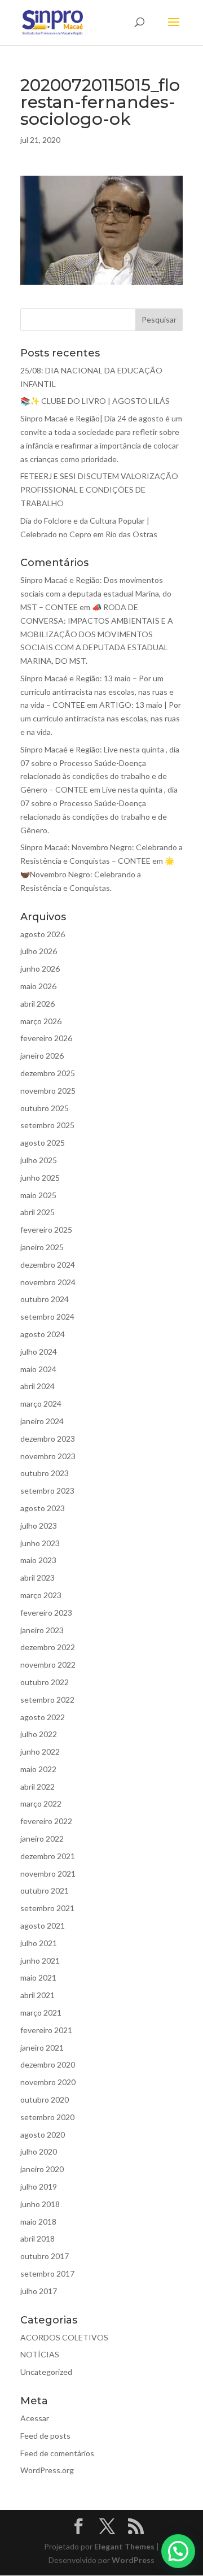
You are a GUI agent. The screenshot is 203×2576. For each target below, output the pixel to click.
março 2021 (41, 2012)
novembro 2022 (48, 1665)
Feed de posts (45, 2436)
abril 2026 (37, 1004)
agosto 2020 (43, 2135)
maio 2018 (38, 2222)
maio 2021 (38, 1977)
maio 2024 (38, 1369)
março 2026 (41, 1021)
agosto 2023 (43, 1508)
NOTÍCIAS (40, 2354)
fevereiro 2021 (46, 2030)
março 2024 (41, 1404)
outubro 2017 (45, 2256)
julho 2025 (39, 1160)
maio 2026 (38, 986)
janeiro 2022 (42, 1839)
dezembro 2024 (48, 1265)
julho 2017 (39, 2291)
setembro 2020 (47, 2117)
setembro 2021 (47, 1908)
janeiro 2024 (42, 1421)
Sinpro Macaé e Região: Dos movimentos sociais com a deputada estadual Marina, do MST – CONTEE (96, 593)
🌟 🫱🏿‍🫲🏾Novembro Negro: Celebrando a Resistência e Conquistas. (97, 874)
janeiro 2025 (42, 1247)
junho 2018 (40, 2204)
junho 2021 (40, 1961)
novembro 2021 (48, 1874)
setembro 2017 (47, 2273)
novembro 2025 (48, 1091)
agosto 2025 (43, 1143)
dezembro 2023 (48, 1439)
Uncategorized (46, 2372)
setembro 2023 (47, 1491)
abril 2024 (37, 1386)
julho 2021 (39, 1943)
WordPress (133, 2560)
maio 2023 (38, 1560)
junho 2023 (40, 1543)
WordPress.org (47, 2470)
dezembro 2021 (48, 1856)
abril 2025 (37, 1212)
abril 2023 (37, 1578)
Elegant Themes (124, 2546)
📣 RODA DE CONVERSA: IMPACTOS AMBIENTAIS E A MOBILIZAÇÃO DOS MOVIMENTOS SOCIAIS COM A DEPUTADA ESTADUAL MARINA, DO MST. (97, 634)
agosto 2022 (43, 1717)
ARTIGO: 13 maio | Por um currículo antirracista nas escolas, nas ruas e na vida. (101, 718)
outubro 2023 (45, 1473)
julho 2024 (39, 1352)
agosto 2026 (43, 934)
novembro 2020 (48, 2082)
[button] (178, 2551)
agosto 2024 (43, 1334)
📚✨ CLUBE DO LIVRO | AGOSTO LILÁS (95, 401)
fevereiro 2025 (46, 1230)
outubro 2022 (45, 1682)
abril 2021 (37, 1995)
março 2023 (41, 1595)
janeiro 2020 (42, 2169)
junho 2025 (40, 1178)
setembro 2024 (47, 1317)
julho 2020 (39, 2151)
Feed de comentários (57, 2453)
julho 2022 (39, 1734)
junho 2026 (40, 969)
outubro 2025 (45, 1108)
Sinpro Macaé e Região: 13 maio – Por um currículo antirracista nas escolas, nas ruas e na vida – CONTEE (97, 692)
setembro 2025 (47, 1125)
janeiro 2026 (42, 1056)
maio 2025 (38, 1195)
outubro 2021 (45, 1890)
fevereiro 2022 (46, 1821)
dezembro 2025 (48, 1073)
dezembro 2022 (48, 1647)
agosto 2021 (43, 1926)
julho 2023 (39, 1526)
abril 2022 (37, 1787)
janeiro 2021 (42, 2048)
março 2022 (41, 1803)
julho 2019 (39, 2186)
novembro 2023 (48, 1456)
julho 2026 (39, 951)
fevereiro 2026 (46, 1038)
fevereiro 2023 (46, 1613)
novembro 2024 (48, 1282)
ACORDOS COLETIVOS (64, 2337)
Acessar (35, 2418)
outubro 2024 (45, 1299)
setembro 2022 (47, 1700)
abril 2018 (37, 2238)
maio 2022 (38, 1769)
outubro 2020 (45, 2099)
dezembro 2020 (48, 2064)
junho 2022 (40, 1752)
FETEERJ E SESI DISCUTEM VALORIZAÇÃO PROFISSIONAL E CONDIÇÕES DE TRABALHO (99, 489)
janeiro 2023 (42, 1630)
